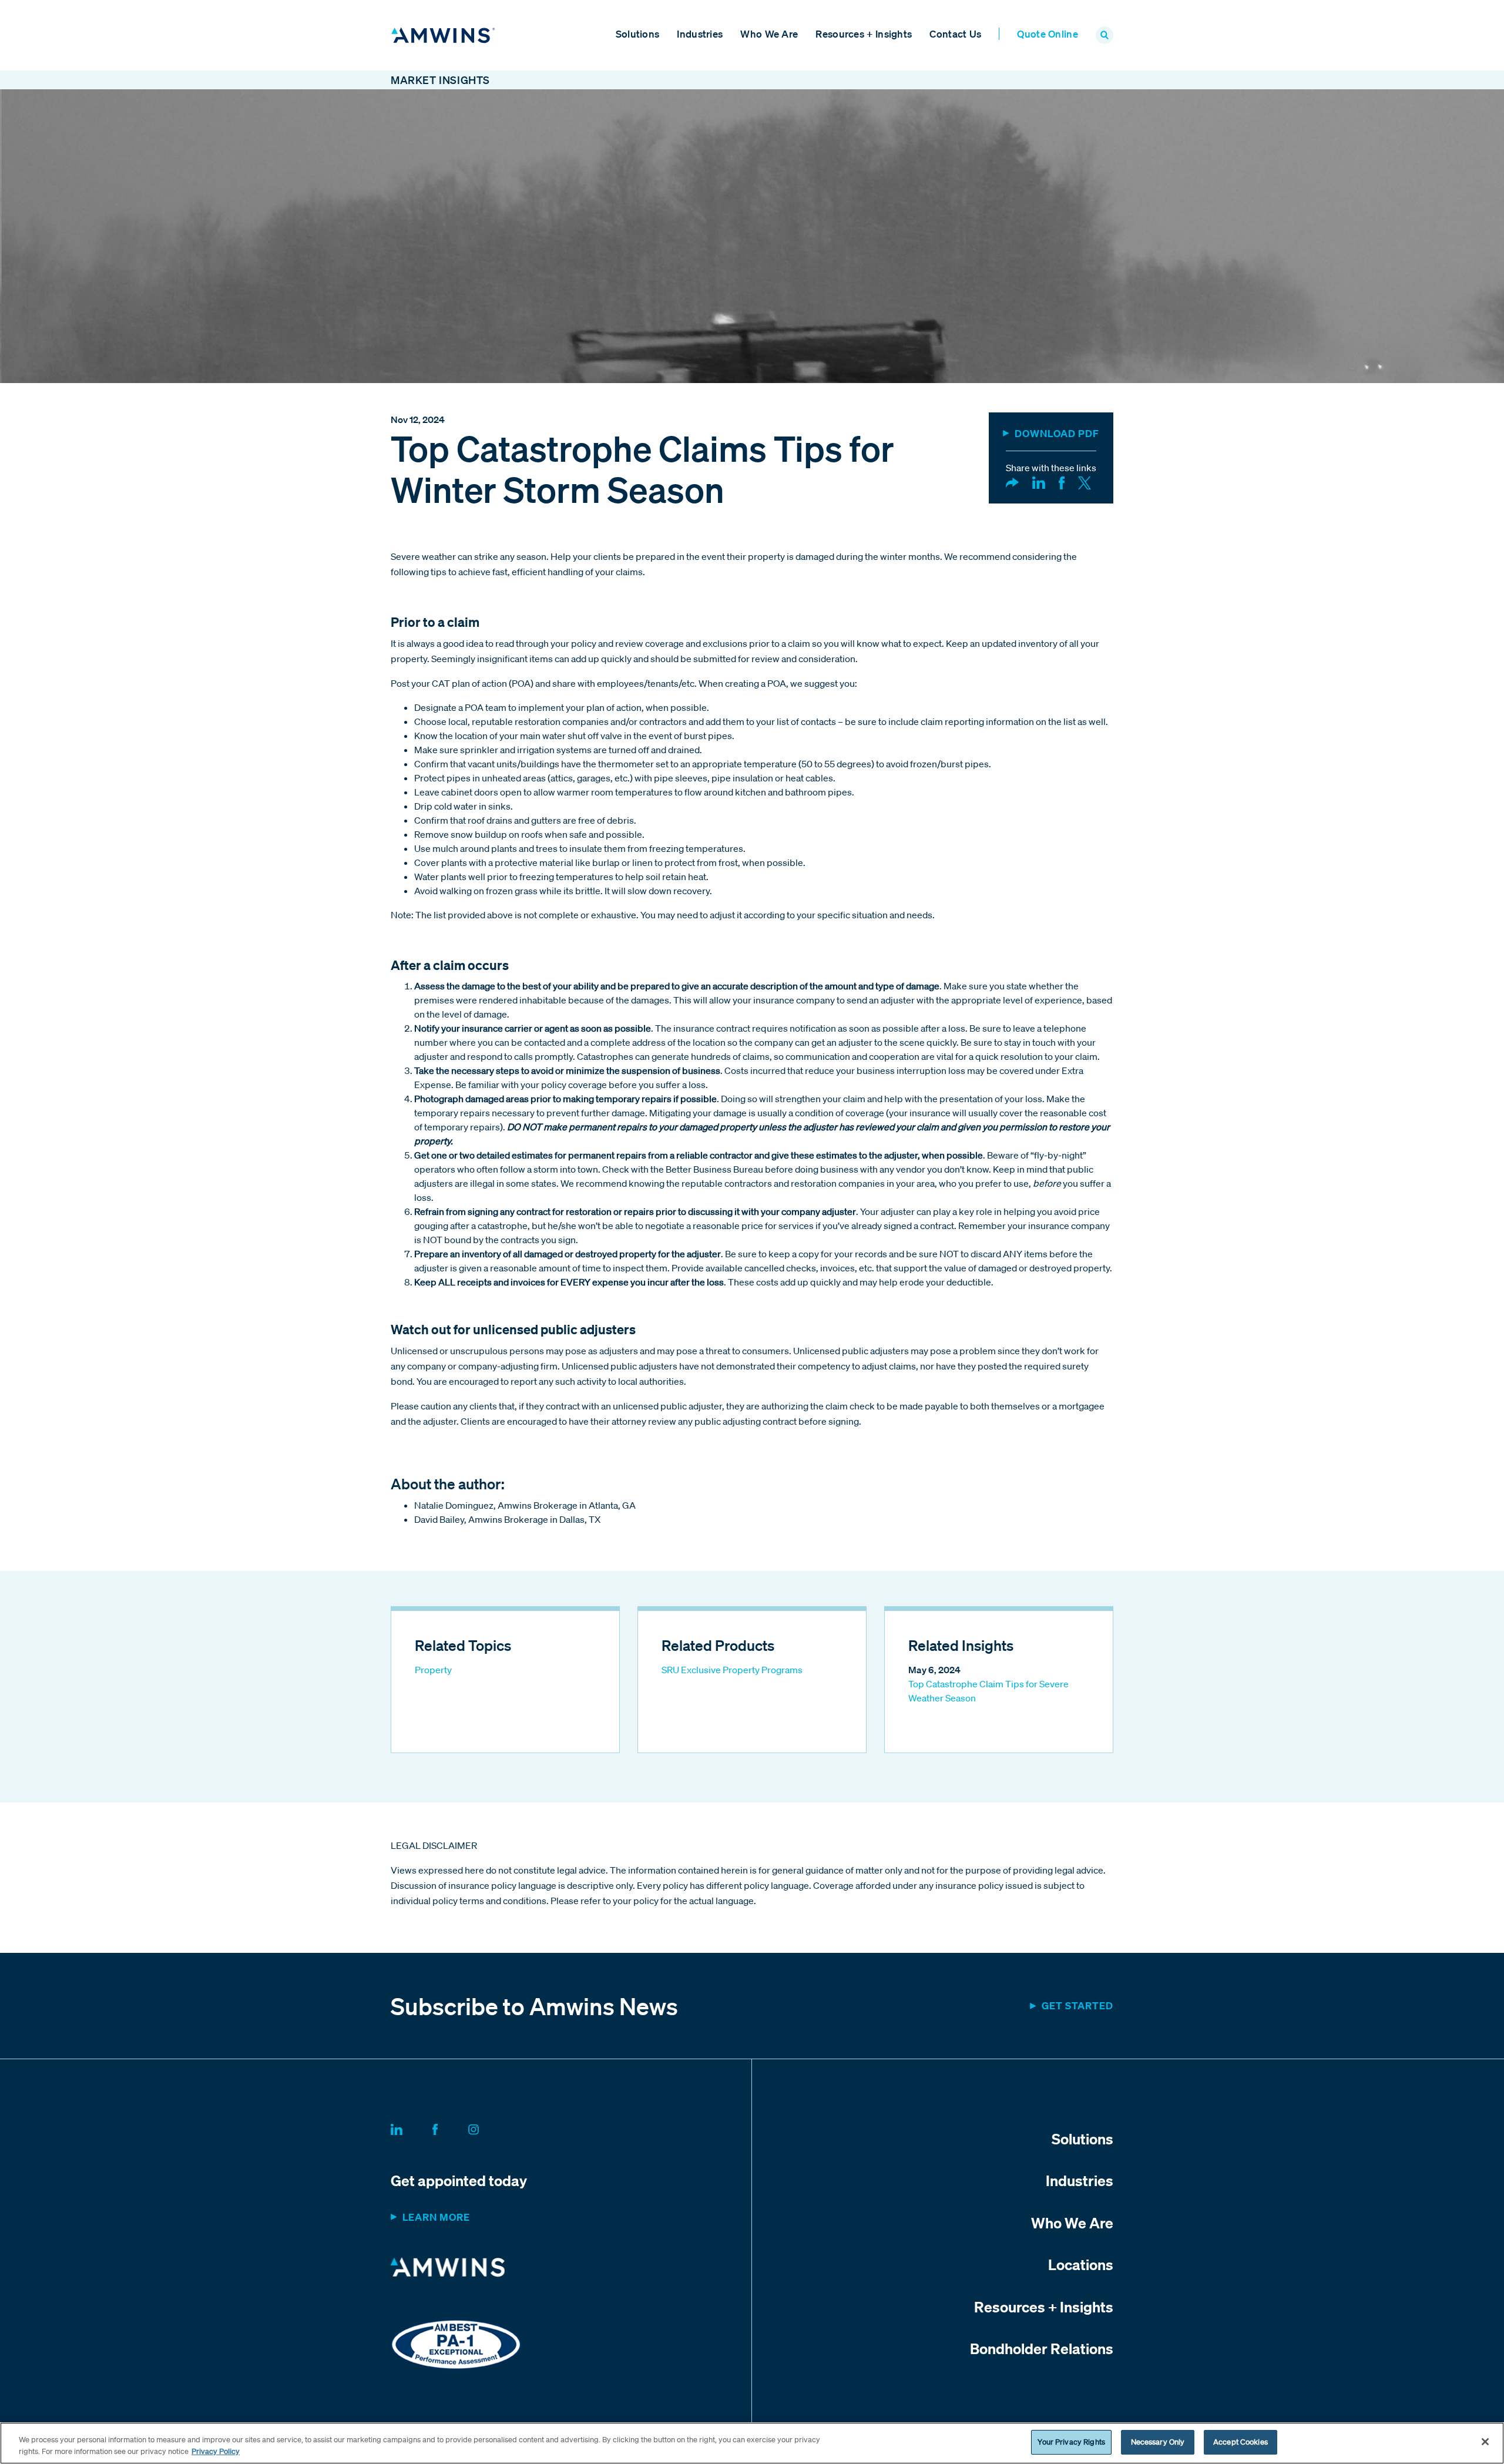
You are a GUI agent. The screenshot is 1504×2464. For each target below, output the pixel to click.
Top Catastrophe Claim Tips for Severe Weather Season (988, 1691)
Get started (1077, 2005)
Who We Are (769, 34)
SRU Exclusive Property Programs (732, 1670)
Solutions (638, 34)
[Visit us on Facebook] (449, 2127)
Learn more (436, 2217)
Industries (700, 34)
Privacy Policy (216, 2451)
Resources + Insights (864, 34)
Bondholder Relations (1042, 2348)
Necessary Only (1158, 2442)
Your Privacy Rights (1071, 2442)
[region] (752, 2443)
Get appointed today (459, 2180)
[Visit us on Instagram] (488, 2127)
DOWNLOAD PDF (1057, 433)
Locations (1081, 2264)
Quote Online (1048, 34)
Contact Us (955, 34)
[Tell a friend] (1012, 482)
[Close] (1485, 2442)
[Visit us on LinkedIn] (411, 2127)
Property (433, 1670)
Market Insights (440, 80)
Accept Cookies (1241, 2442)
